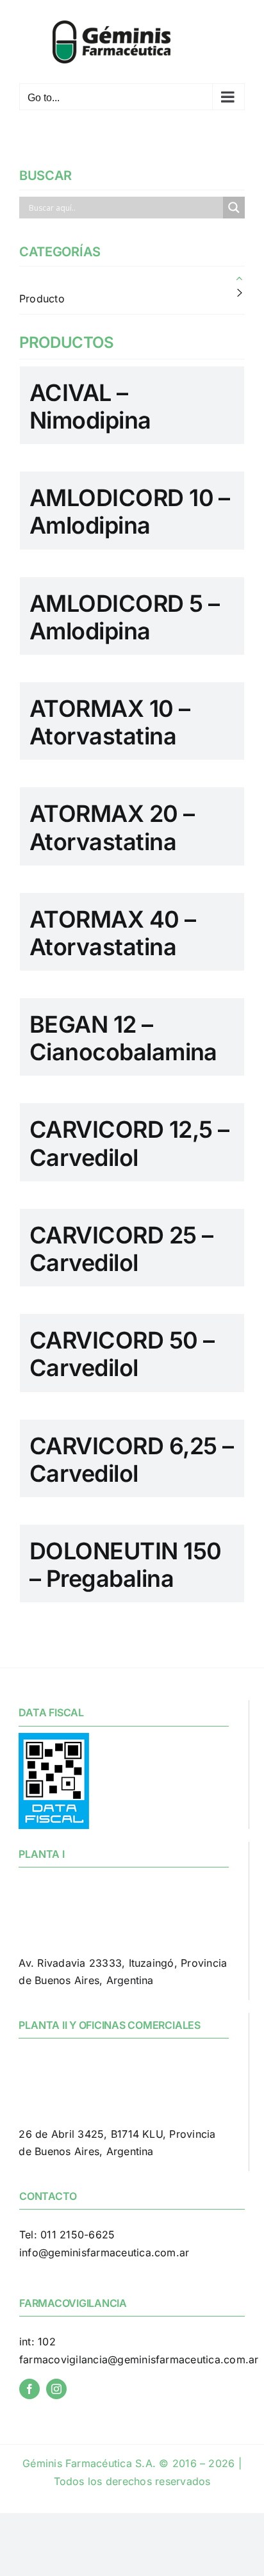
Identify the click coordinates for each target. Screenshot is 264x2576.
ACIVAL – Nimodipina (90, 406)
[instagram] (56, 2389)
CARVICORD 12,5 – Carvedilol (129, 1143)
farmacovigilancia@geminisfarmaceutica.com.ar (139, 2359)
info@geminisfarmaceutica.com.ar (104, 2252)
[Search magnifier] (234, 208)
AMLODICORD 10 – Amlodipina (130, 512)
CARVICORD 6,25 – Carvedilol (131, 1460)
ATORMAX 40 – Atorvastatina (113, 933)
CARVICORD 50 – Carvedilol (122, 1354)
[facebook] (29, 2389)
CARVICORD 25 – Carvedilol (121, 1249)
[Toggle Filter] (240, 278)
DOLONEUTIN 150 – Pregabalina (125, 1565)
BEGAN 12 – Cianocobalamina (123, 1038)
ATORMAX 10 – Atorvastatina (110, 722)
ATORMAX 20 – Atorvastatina (112, 827)
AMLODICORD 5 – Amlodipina (124, 617)
